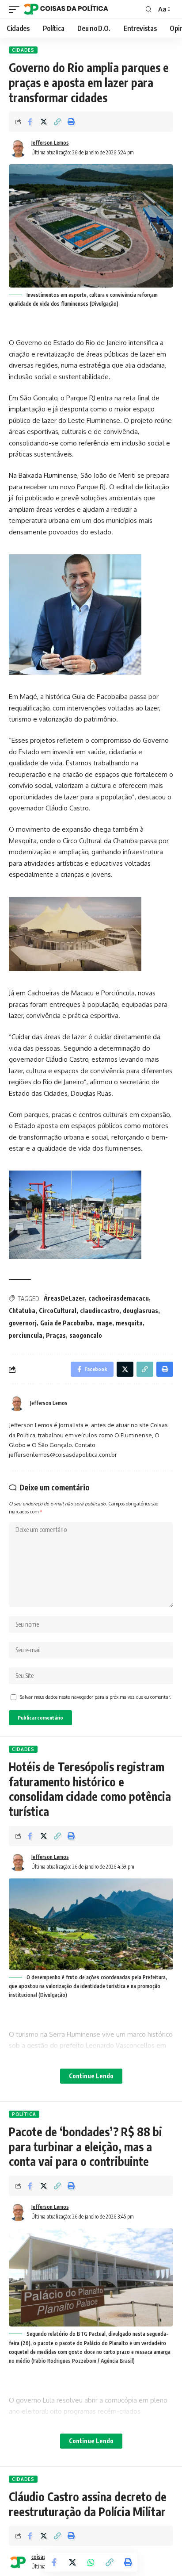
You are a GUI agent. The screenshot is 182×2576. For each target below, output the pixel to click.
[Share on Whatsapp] (91, 2562)
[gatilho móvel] (16, 9)
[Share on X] (44, 122)
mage (104, 1323)
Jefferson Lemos (50, 143)
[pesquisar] (149, 9)
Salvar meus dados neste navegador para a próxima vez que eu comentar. (95, 1697)
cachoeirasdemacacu (119, 1298)
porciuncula (26, 1335)
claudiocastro (100, 1311)
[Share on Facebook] (30, 122)
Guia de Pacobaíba (66, 1323)
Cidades (23, 50)
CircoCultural (58, 1311)
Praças (56, 1335)
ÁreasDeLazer (64, 1298)
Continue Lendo (91, 2076)
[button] (57, 122)
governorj (23, 1323)
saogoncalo (86, 1335)
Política (24, 2114)
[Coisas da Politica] (66, 9)
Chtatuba (22, 1311)
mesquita (129, 1323)
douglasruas (140, 1311)
